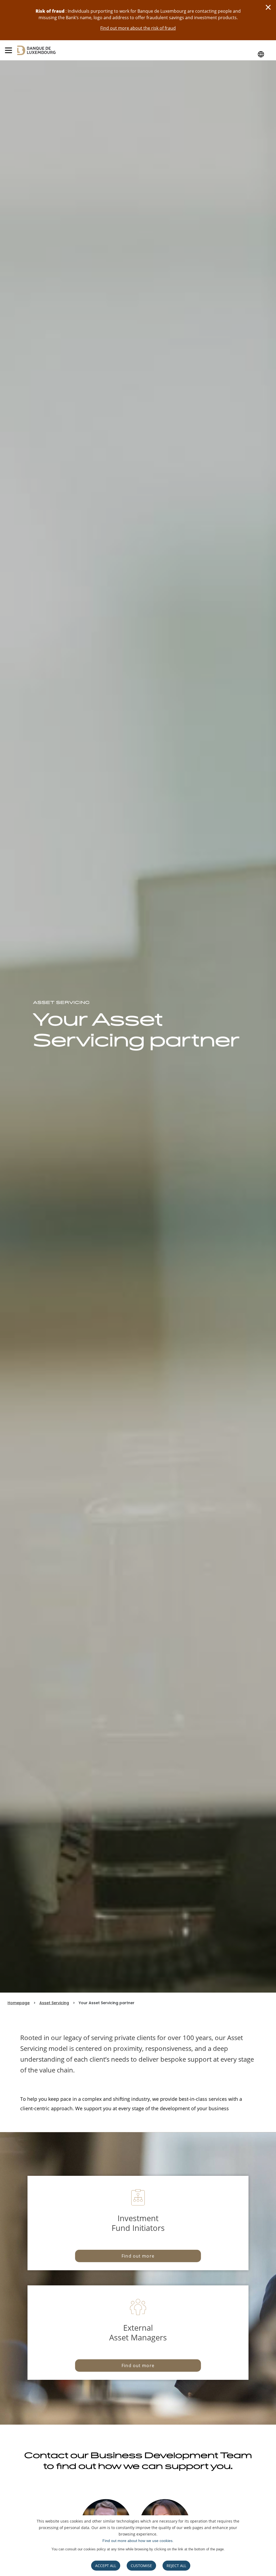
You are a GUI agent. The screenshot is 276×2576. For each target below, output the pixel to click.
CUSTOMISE (141, 2566)
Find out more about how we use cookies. (138, 2541)
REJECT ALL (176, 2566)
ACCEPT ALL (106, 2566)
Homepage (19, 2003)
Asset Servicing (54, 2003)
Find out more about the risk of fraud (138, 28)
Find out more (138, 2256)
